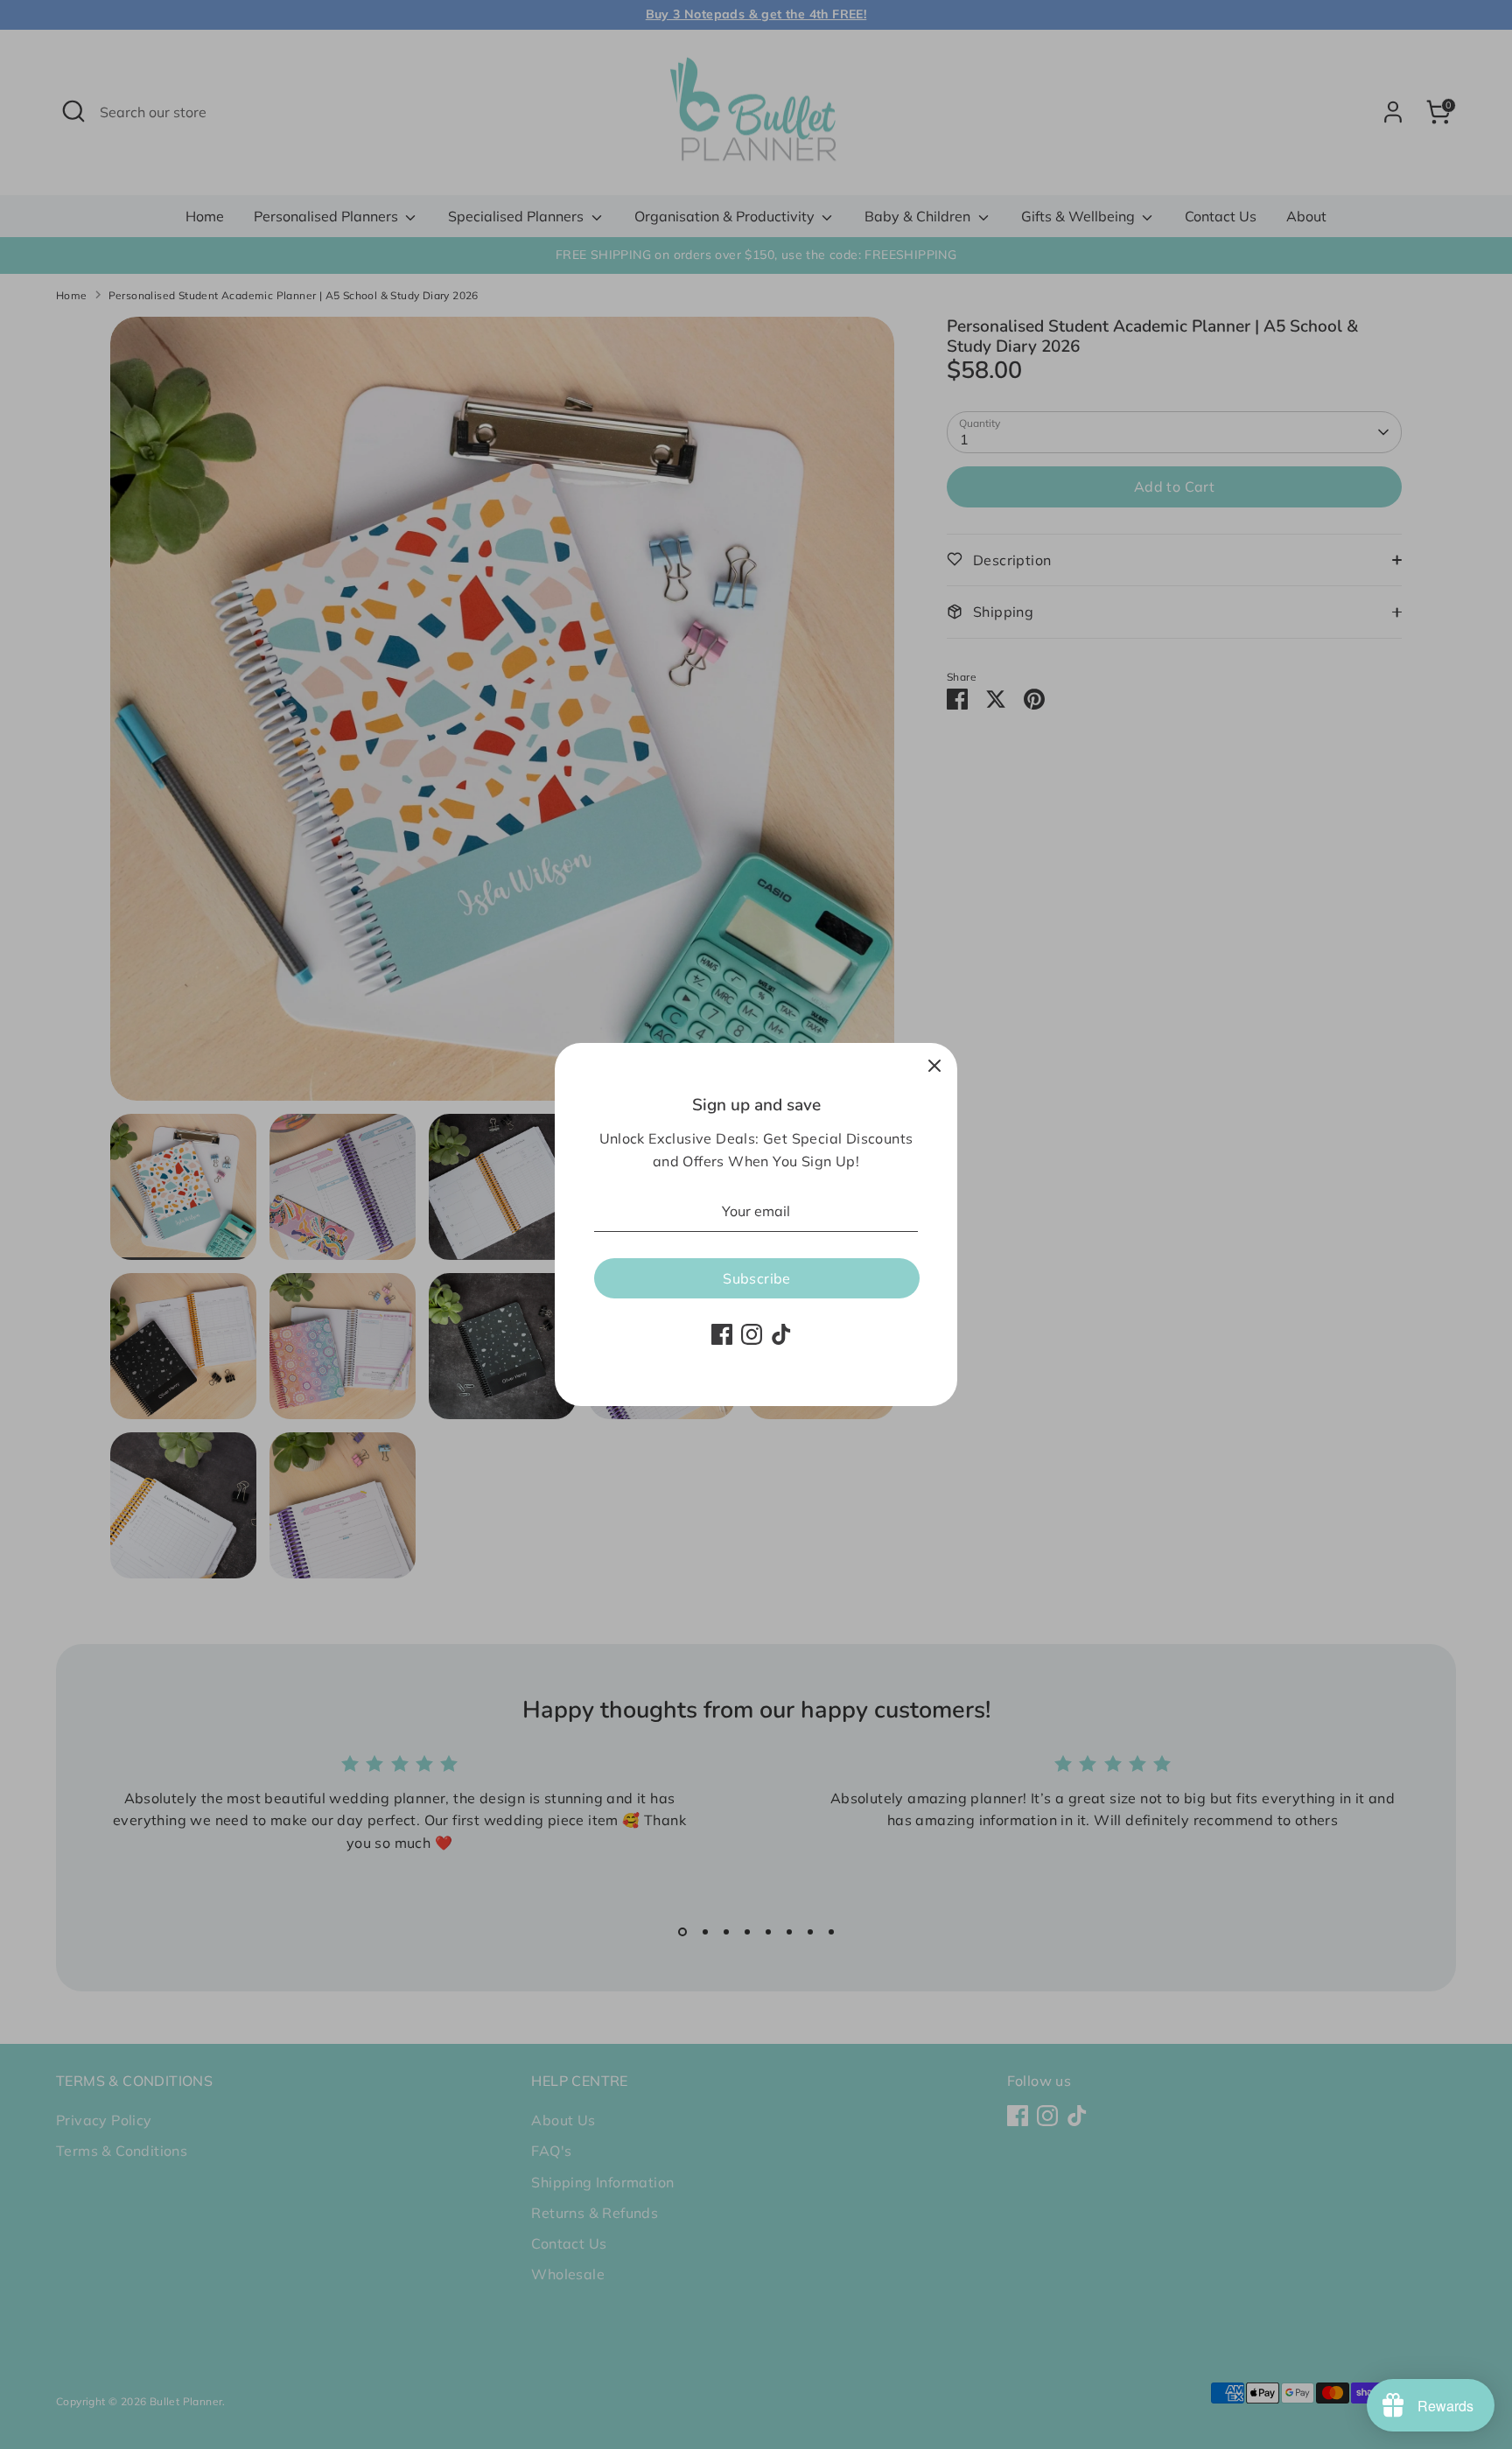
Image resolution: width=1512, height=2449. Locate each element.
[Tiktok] (781, 1334)
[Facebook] (722, 1334)
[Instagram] (752, 1334)
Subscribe (757, 1278)
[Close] (934, 1066)
